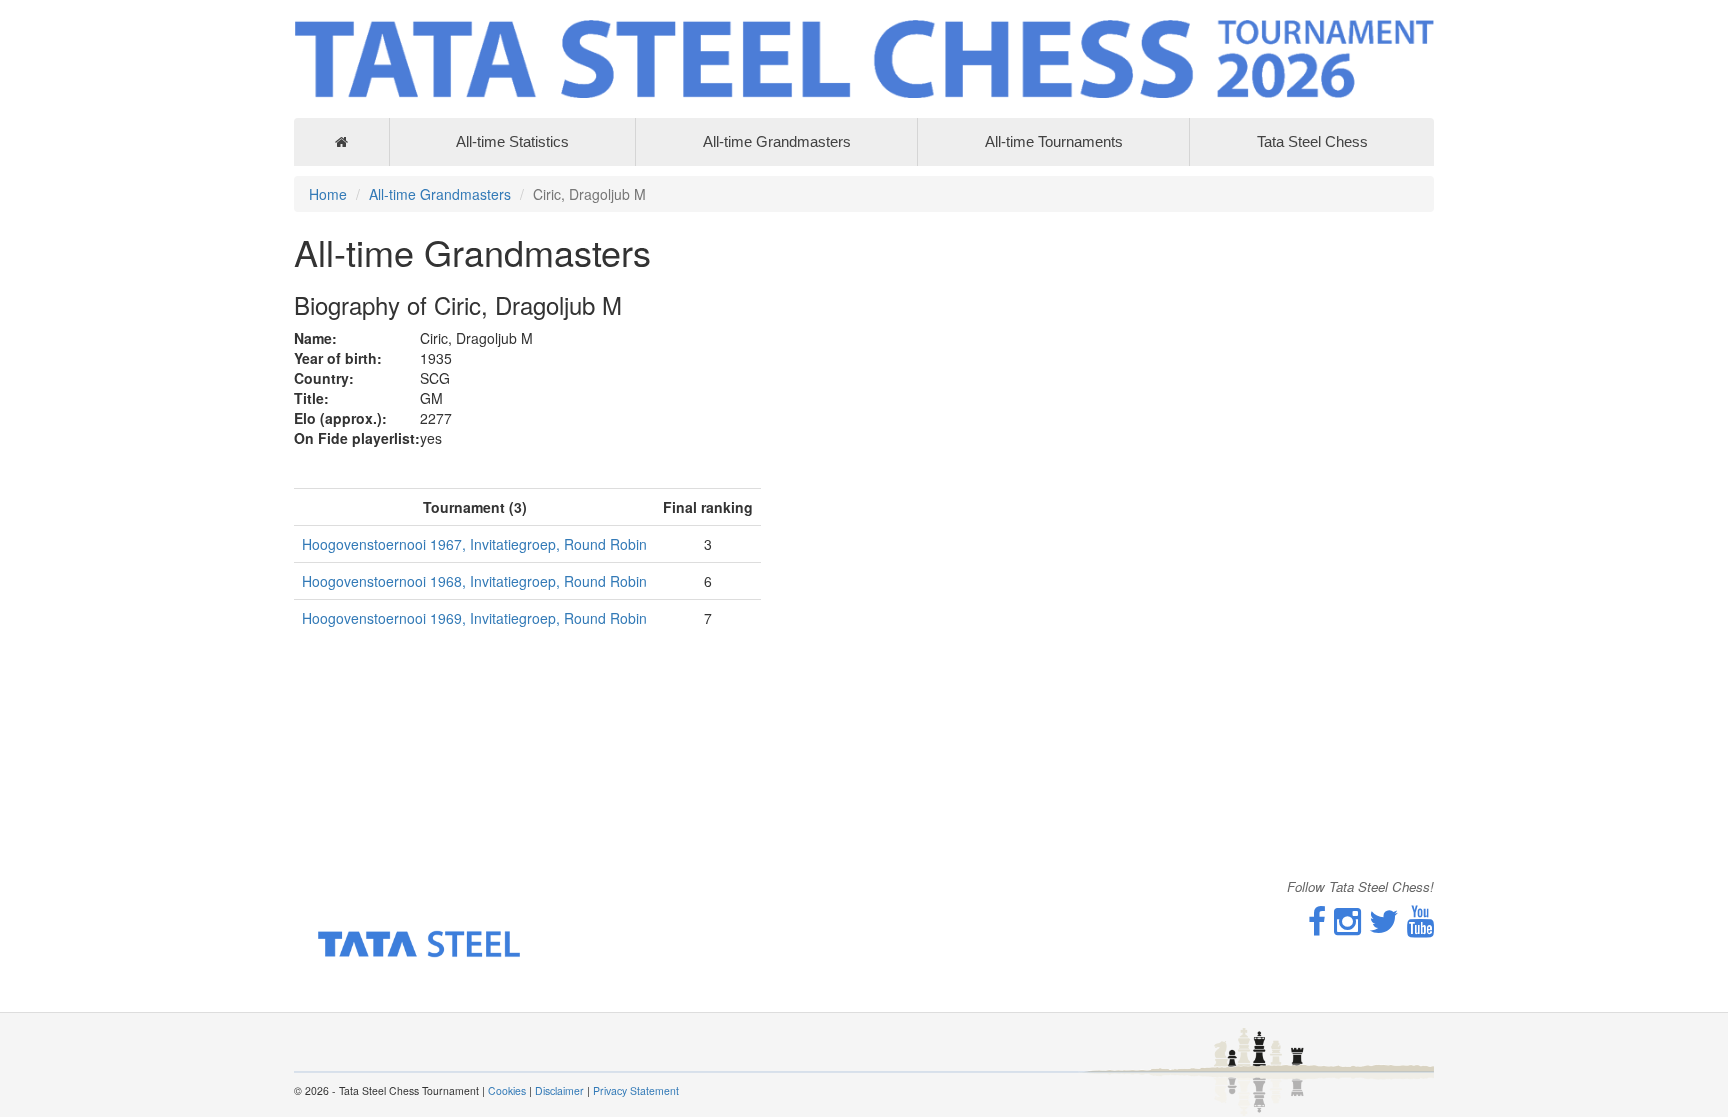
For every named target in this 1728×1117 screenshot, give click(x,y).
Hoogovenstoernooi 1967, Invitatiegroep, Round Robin (474, 544)
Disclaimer (559, 1090)
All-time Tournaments (1054, 141)
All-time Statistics (512, 141)
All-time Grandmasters (777, 141)
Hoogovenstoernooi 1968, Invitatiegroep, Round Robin (474, 581)
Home (328, 194)
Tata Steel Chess (1312, 141)
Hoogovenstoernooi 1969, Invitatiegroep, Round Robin (474, 618)
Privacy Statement (636, 1090)
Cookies (507, 1090)
